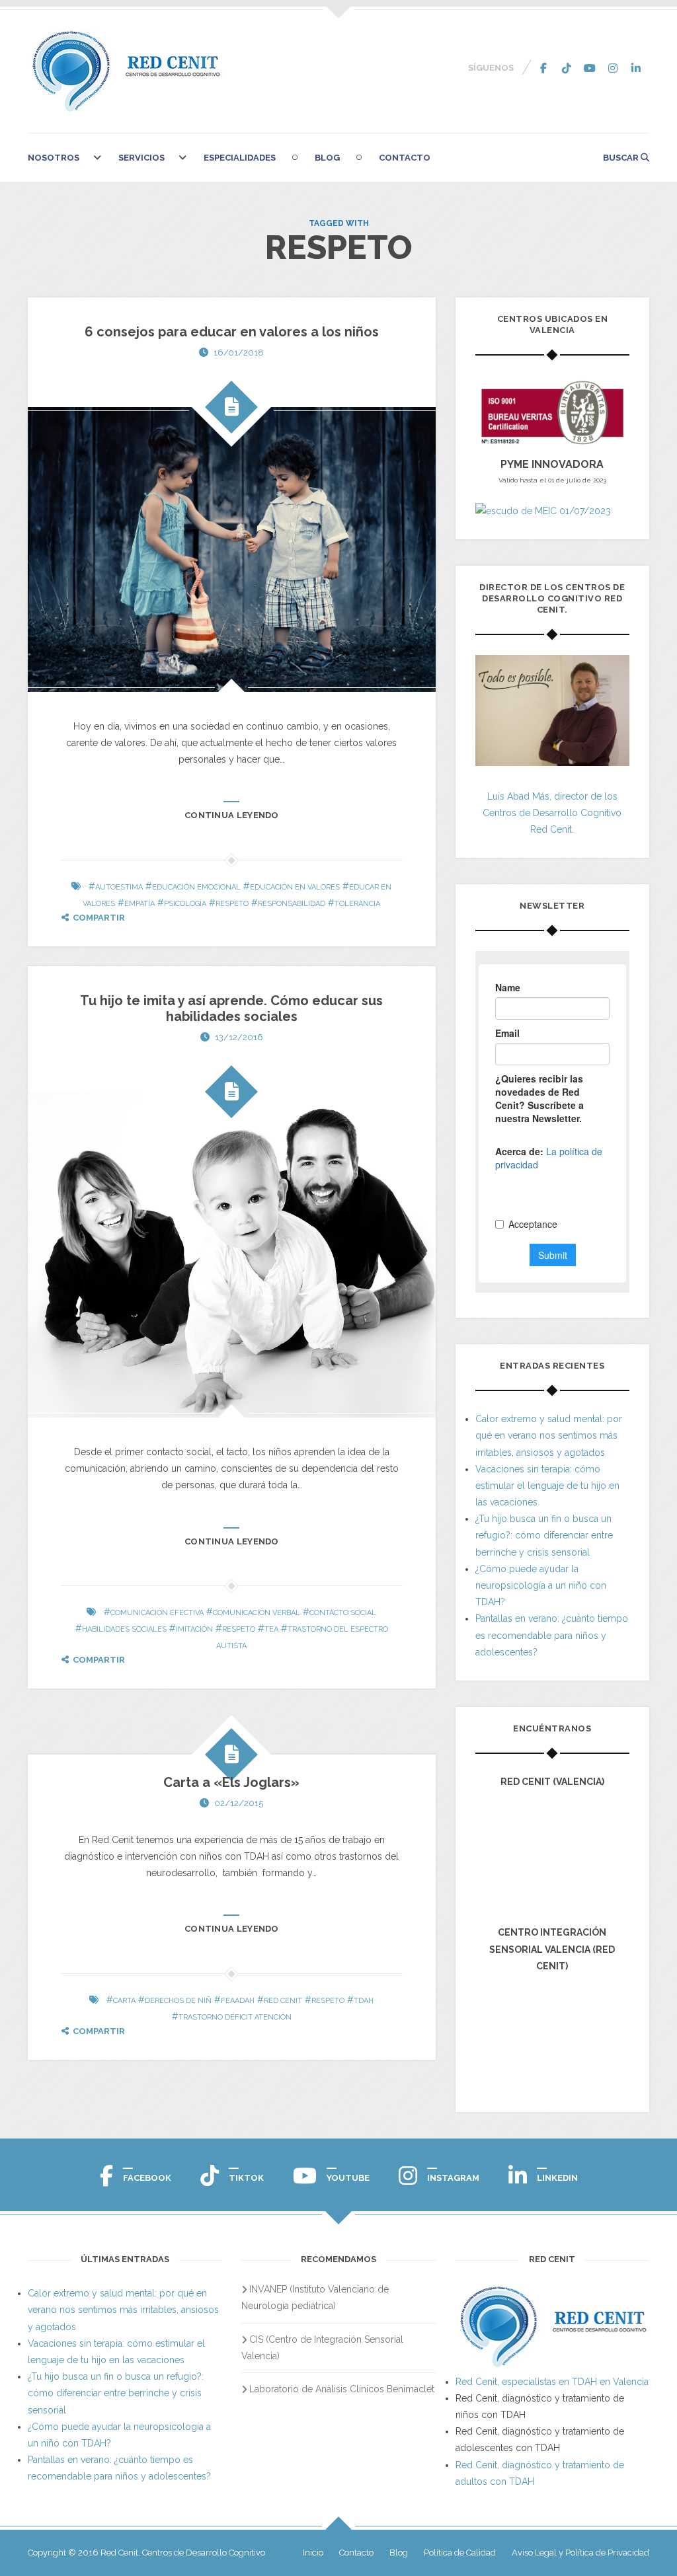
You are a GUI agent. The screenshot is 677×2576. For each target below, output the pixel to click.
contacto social (343, 1613)
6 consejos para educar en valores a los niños (232, 332)
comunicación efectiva (157, 1613)
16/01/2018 (239, 353)
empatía (139, 904)
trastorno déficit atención (235, 2017)
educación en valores (295, 887)
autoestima (119, 887)
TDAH (364, 2001)
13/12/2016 (239, 1037)
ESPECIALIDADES (240, 158)
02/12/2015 (239, 1803)
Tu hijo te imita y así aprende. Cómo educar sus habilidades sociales (231, 1008)
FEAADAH (238, 2001)
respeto (232, 904)
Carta (124, 2001)
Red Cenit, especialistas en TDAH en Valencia (552, 2382)
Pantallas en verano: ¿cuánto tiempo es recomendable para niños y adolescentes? (552, 1635)
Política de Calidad (460, 2553)
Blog (327, 158)
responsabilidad (292, 904)
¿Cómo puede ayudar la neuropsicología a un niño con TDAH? (541, 1585)
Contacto (405, 158)
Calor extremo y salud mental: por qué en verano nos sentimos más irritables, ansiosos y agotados (549, 1435)
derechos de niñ (178, 2001)
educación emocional (196, 887)
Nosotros (54, 158)
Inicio (313, 2553)
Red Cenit (283, 2001)
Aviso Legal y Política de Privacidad (580, 2553)
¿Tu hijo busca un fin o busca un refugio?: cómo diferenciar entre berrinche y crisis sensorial (544, 1535)
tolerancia (357, 904)
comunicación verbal (257, 1613)
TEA (271, 1629)
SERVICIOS (141, 158)
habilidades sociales (124, 1629)
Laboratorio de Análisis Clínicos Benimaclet (342, 2389)
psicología (185, 904)
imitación (194, 1629)
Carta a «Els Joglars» (231, 1782)
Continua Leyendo (232, 815)
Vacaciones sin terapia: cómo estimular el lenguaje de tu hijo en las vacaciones (547, 1486)
